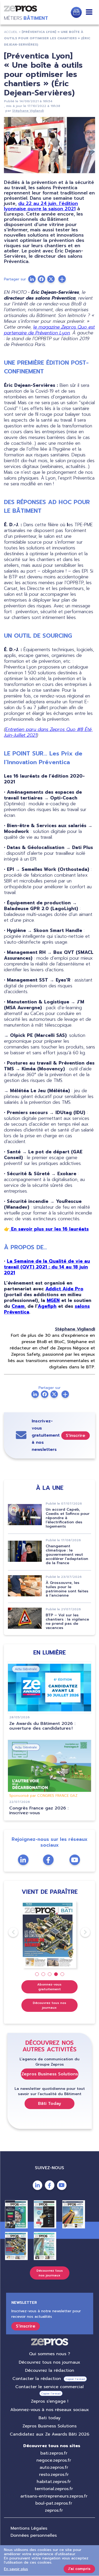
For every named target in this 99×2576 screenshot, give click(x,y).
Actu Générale (26, 1669)
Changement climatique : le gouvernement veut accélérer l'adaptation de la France (67, 1555)
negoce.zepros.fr (54, 2460)
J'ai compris (79, 2569)
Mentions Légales (29, 2528)
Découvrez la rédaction (50, 2370)
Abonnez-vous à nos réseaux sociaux (50, 2410)
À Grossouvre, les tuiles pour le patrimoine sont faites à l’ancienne (67, 1589)
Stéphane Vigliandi (28, 111)
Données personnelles (34, 2535)
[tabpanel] (49, 1935)
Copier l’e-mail (75, 2379)
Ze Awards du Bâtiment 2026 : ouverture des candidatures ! (42, 1726)
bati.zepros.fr (54, 2453)
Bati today (49, 2418)
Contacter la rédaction (37, 2379)
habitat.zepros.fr (54, 2482)
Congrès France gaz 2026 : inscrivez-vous (39, 1811)
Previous (8, 1932)
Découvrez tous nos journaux (49, 2005)
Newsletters (76, 12)
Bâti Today (50, 2104)
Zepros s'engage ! (50, 2401)
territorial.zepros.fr (54, 2489)
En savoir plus (16, 2569)
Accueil (11, 32)
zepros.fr (54, 2510)
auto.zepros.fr (54, 2467)
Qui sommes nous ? (50, 2354)
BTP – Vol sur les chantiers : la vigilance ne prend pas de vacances (67, 1621)
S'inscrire (76, 1436)
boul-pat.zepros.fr (54, 2503)
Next (81, 1932)
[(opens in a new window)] (62, 279)
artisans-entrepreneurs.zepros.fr (54, 2496)
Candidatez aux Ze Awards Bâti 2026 (49, 2434)
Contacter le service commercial (49, 2387)
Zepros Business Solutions (50, 2074)
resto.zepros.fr (54, 2475)
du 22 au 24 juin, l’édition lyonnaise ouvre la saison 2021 (41, 206)
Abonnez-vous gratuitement (49, 1987)
